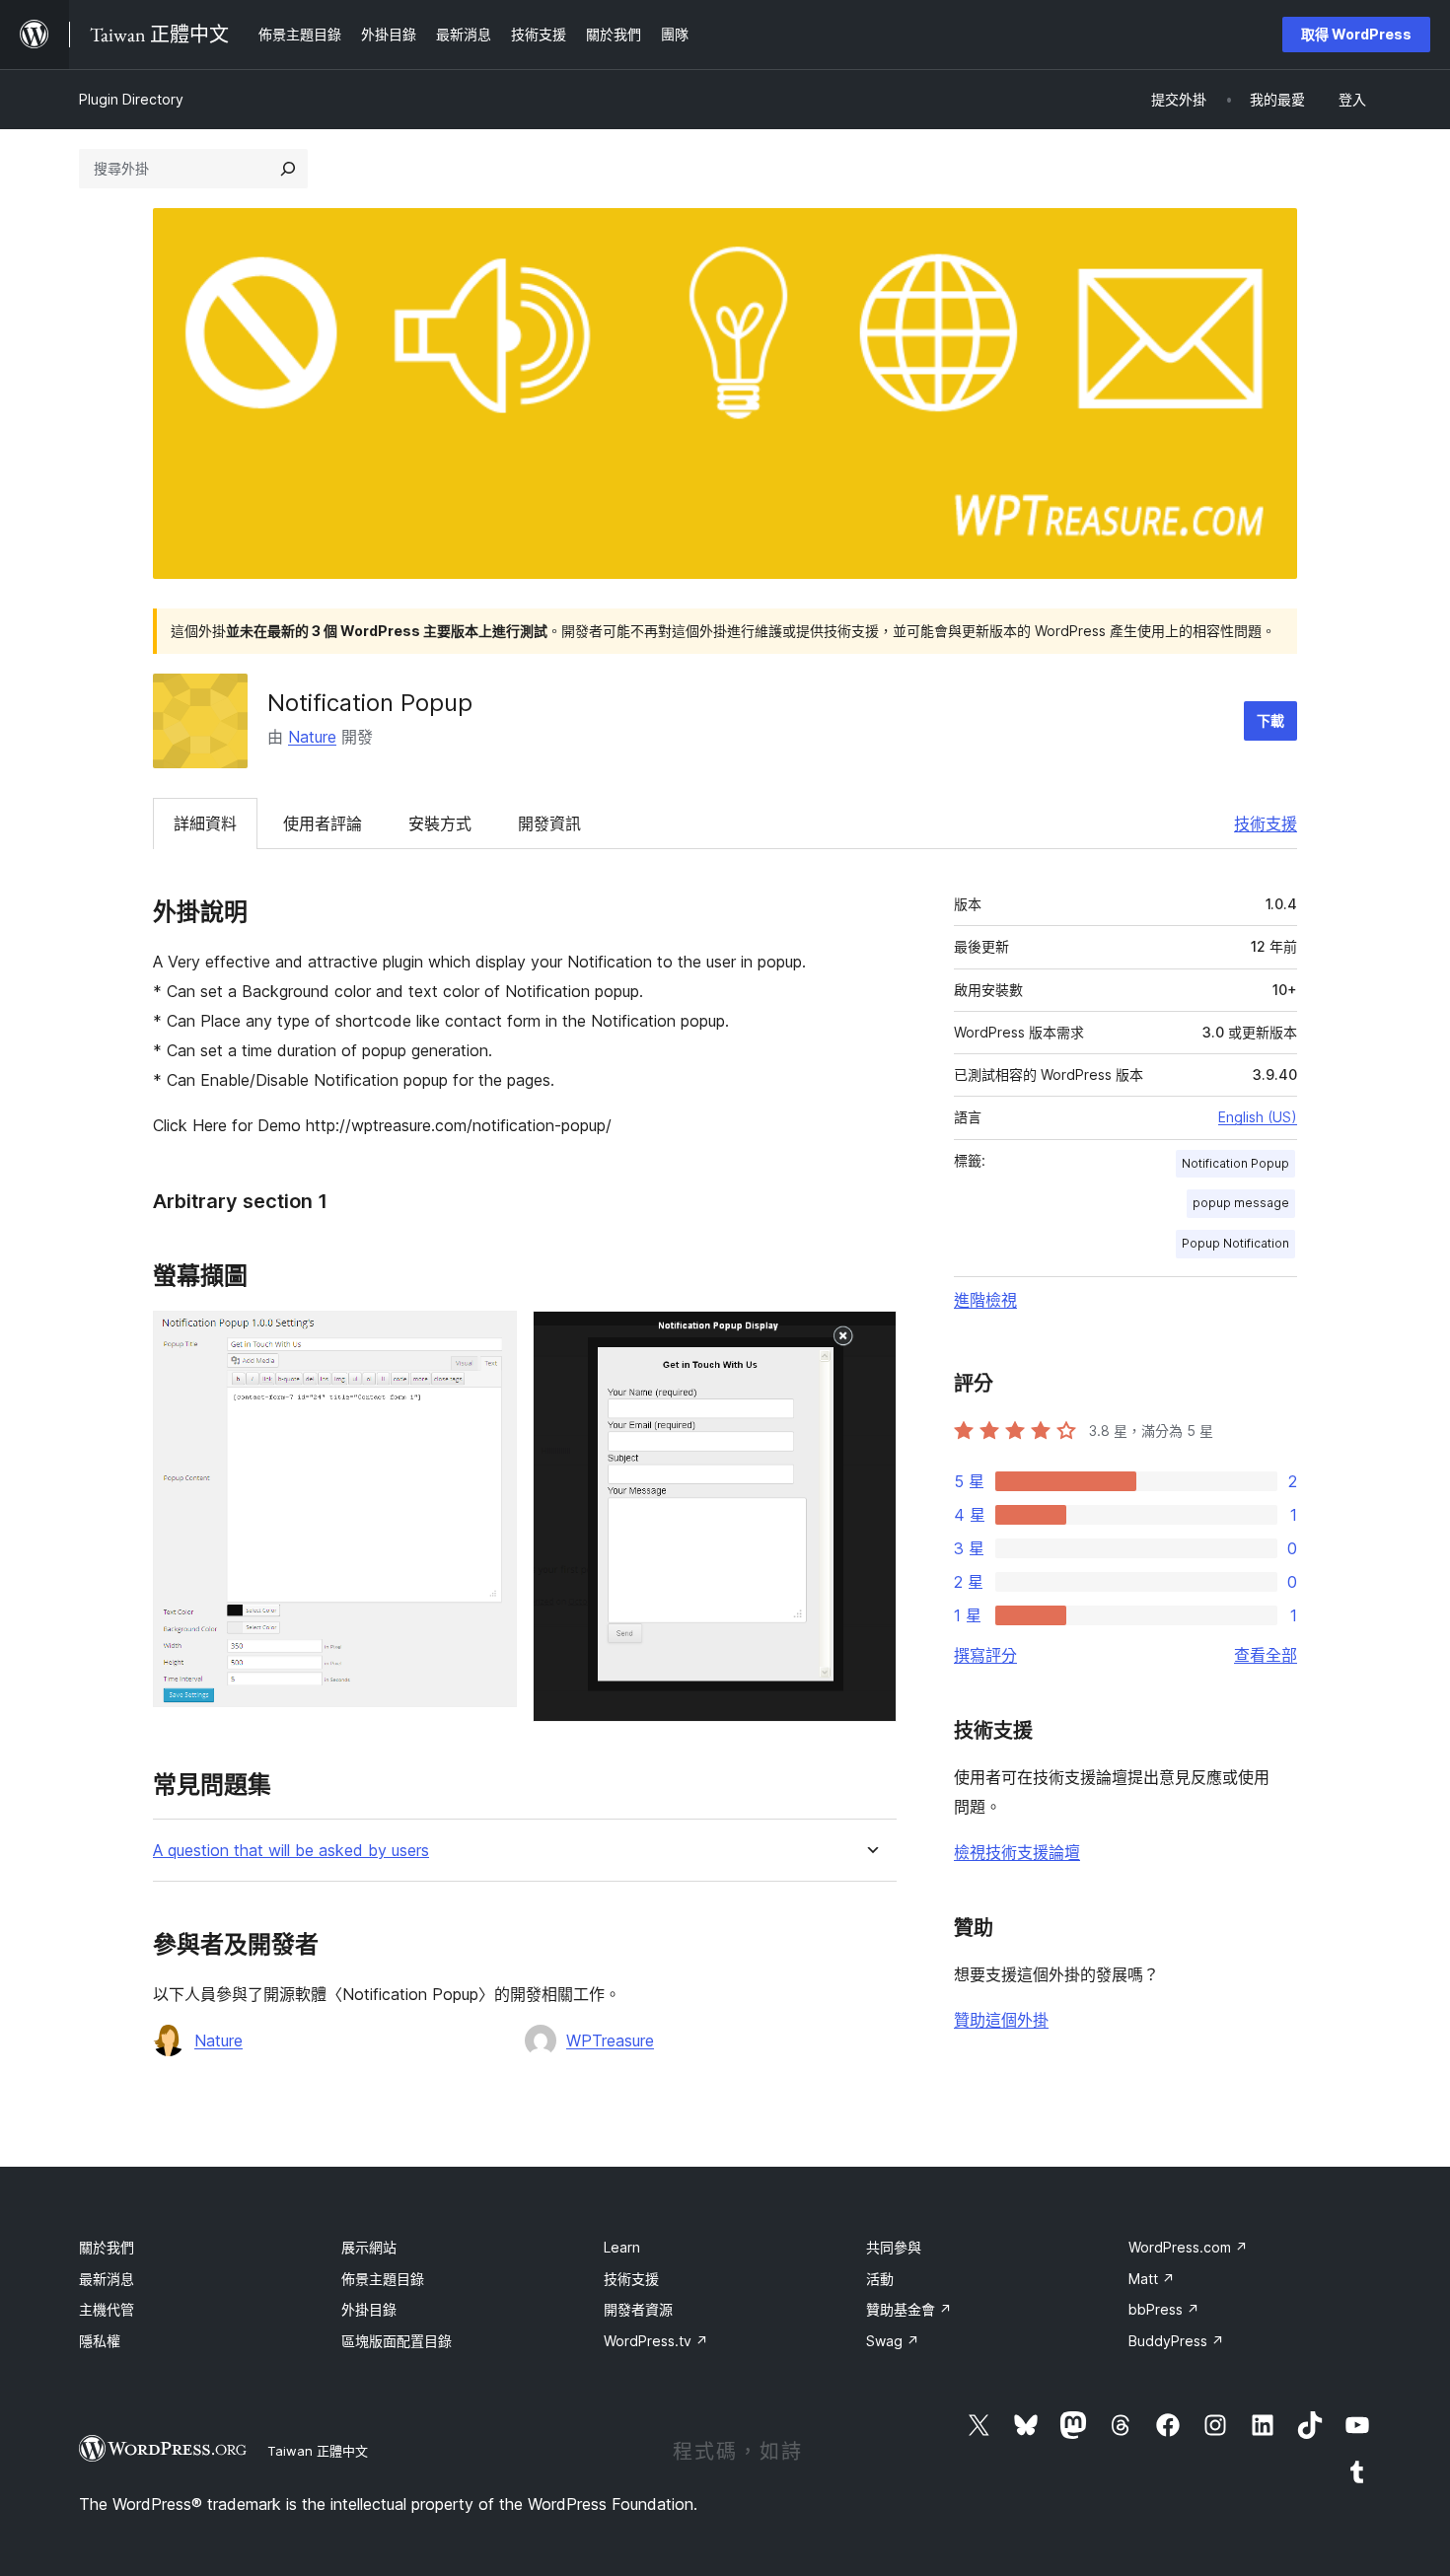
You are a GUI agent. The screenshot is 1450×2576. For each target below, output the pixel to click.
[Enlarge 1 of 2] (490, 1337)
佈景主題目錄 (383, 2279)
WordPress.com (1188, 2247)
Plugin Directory (131, 99)
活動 (880, 2279)
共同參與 (894, 2247)
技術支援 (1266, 823)
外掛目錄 (369, 2309)
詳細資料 (205, 823)
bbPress (1164, 2309)
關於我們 (107, 2247)
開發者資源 (638, 2309)
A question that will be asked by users (291, 1851)
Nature (312, 737)
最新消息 (107, 2279)
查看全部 (1266, 1655)
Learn (622, 2247)
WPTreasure (610, 2040)
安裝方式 (440, 823)
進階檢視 (985, 1300)
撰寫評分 (985, 1655)
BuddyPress (1176, 2341)
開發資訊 (549, 823)
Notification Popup (1235, 1163)
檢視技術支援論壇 (1017, 1852)
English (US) (1258, 1117)
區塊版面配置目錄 (397, 2341)
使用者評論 (323, 823)
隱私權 (100, 2341)
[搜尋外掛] (288, 169)
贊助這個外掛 (1001, 2020)
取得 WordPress (1356, 34)
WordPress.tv (656, 2341)
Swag (893, 2341)
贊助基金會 (909, 2309)
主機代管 (107, 2309)
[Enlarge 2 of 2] (870, 1337)
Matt (1152, 2279)
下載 (1270, 720)
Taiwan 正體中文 (318, 2451)
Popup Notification (1235, 1243)
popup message (1241, 1203)
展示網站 (369, 2247)
